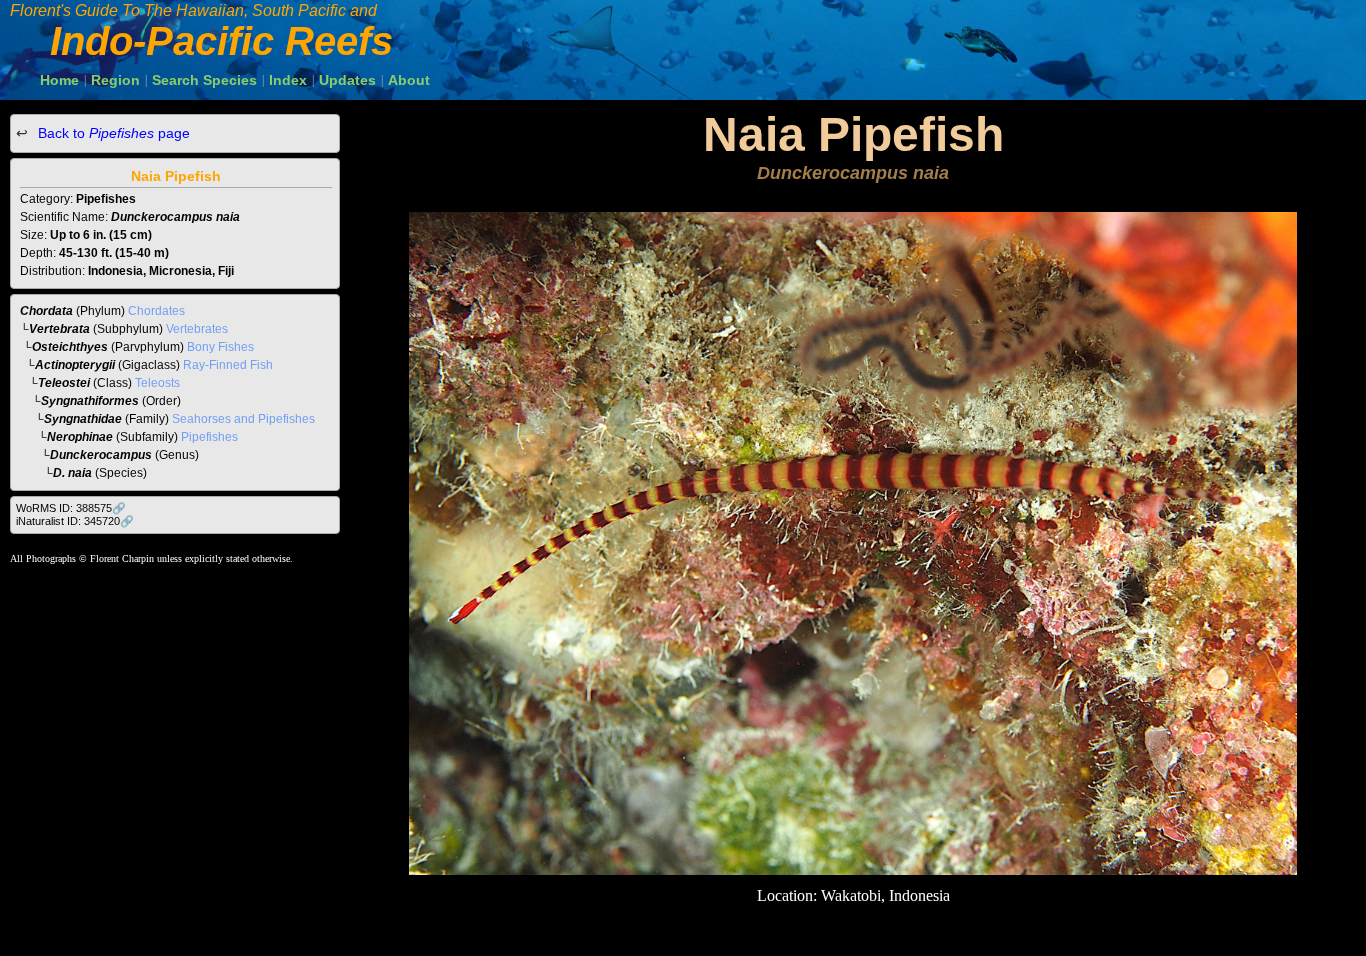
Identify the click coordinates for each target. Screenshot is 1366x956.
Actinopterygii (75, 365)
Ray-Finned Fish (228, 365)
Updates (347, 80)
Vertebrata (59, 329)
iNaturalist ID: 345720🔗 (75, 521)
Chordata (46, 311)
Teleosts (157, 383)
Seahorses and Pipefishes (243, 419)
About (409, 80)
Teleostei (64, 383)
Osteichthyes (70, 347)
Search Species (204, 80)
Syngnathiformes (90, 401)
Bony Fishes (220, 347)
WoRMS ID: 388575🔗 (71, 508)
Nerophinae (80, 437)
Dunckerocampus (101, 455)
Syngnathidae (83, 419)
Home (59, 80)
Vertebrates (197, 329)
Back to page (112, 133)
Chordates (156, 311)
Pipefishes (209, 437)
